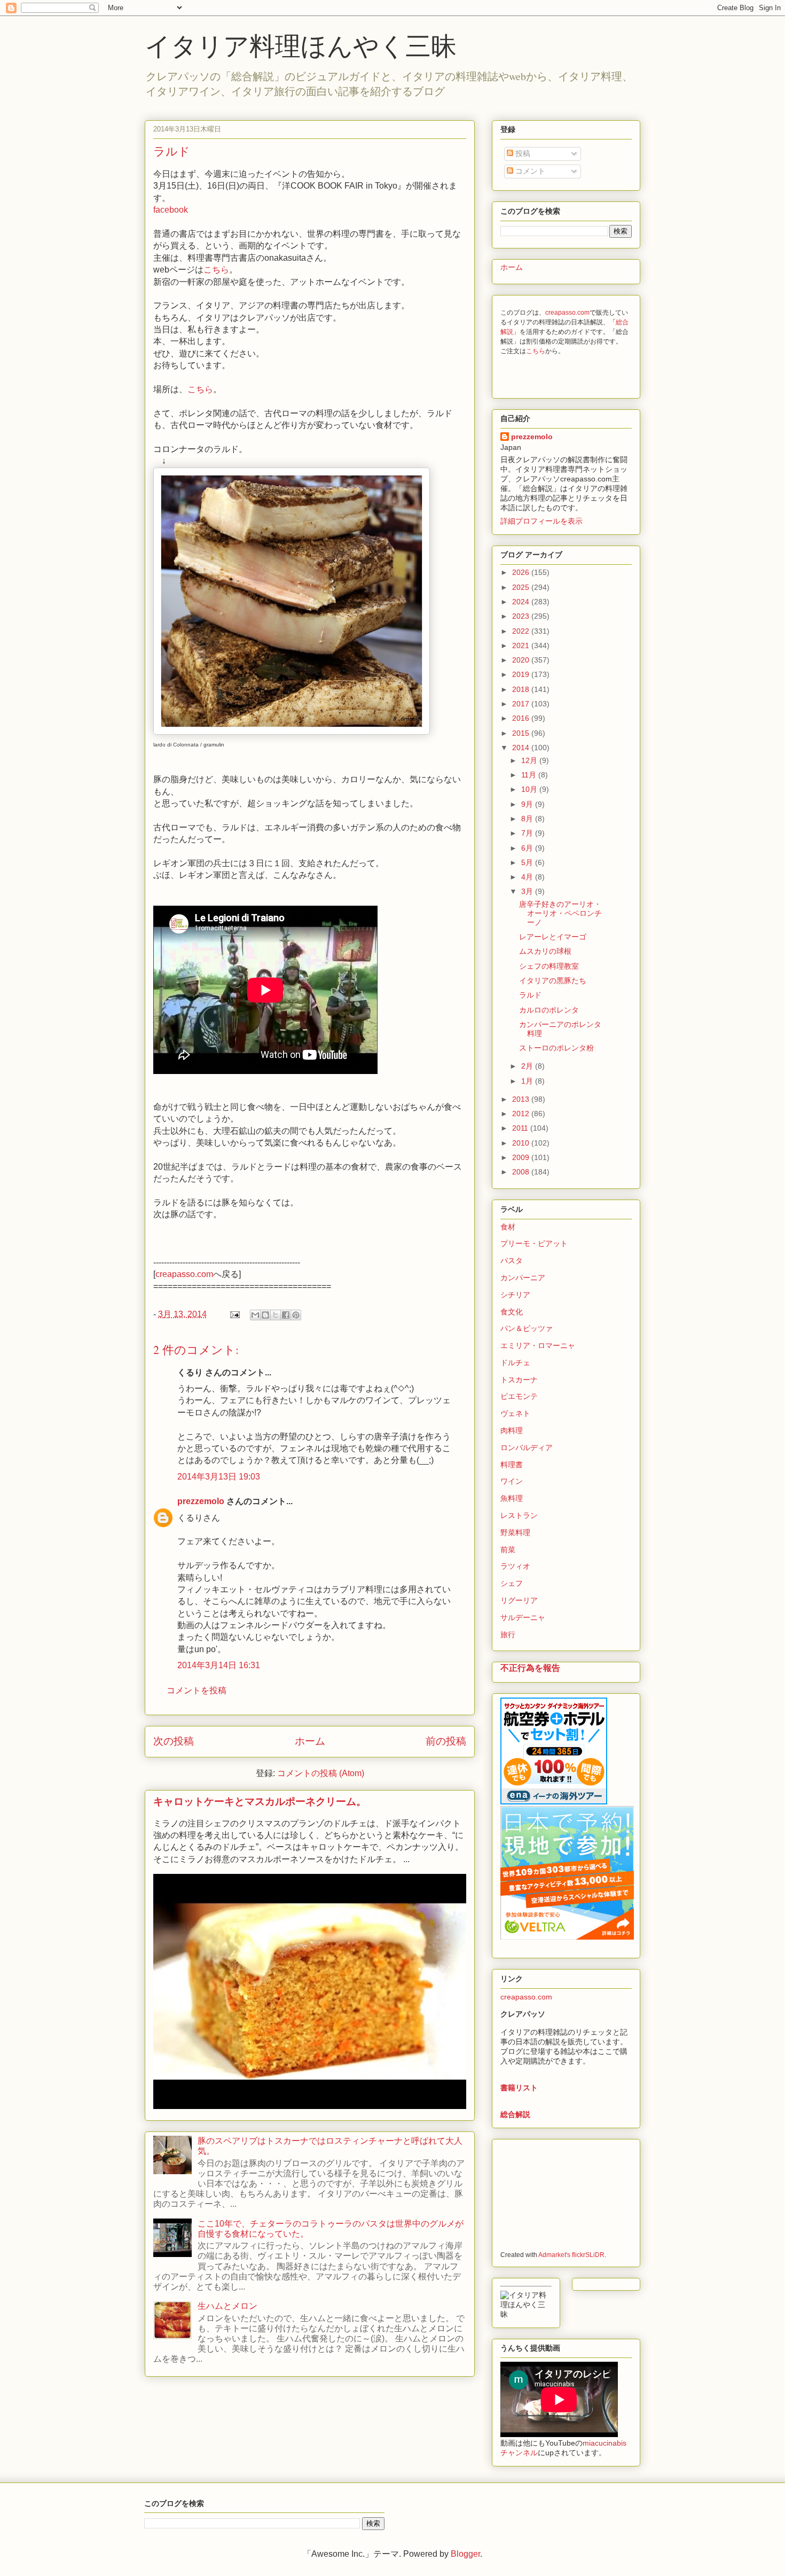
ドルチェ (515, 1363)
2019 (522, 674)
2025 (522, 587)
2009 (522, 1157)
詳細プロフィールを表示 (541, 521)
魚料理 (512, 1498)
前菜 (508, 1550)
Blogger (465, 2554)
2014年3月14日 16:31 (219, 1665)
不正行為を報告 (530, 1668)
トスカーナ (519, 1380)
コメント (529, 171)
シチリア (515, 1295)
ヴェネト (515, 1413)
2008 (522, 1172)
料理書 (512, 1465)
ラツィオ (515, 1566)
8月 (528, 819)
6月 (528, 848)
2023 (522, 616)
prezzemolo (201, 1501)
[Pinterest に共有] (296, 1315)
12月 (530, 760)
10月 (530, 789)
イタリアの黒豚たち (553, 980)
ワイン (512, 1481)
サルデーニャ (523, 1617)
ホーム (310, 1741)
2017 (522, 704)
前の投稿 (446, 1741)
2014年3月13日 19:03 (219, 1477)
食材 (508, 1227)
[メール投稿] (234, 1314)
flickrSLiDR (588, 2255)
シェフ (512, 1583)
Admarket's (554, 2255)
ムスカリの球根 (545, 951)
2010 (522, 1143)
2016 (522, 718)
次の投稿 (174, 1741)
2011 (521, 1128)
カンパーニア (523, 1278)
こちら (216, 270)
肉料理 (512, 1430)
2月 (528, 1066)
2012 (522, 1114)
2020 (522, 660)
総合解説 (515, 2114)
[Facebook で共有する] (286, 1315)
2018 (522, 689)
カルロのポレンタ (549, 1010)
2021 (522, 645)
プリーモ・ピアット (534, 1243)
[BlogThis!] (265, 1315)
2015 (522, 733)
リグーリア (519, 1600)
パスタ (512, 1260)
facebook (171, 210)
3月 (528, 891)
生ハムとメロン (227, 2306)
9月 (528, 804)
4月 (528, 877)
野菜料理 (515, 1532)
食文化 (512, 1312)
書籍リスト (519, 2088)
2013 (522, 1099)
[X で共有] (276, 1315)
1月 (528, 1081)
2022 (522, 631)
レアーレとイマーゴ (553, 937)
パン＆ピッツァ (527, 1328)
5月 (528, 862)
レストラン (519, 1515)
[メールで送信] (255, 1315)
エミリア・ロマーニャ (538, 1345)
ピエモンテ (519, 1396)
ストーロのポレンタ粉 (556, 1048)
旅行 (508, 1635)
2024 (522, 602)
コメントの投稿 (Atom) (321, 1773)
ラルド (530, 995)
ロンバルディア (527, 1447)
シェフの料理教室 (549, 966)
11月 (530, 775)
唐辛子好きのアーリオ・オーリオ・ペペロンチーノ (560, 913)
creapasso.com (184, 1274)
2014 (522, 748)
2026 (522, 572)
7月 (528, 833)
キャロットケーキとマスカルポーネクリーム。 (260, 1801)
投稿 (522, 153)
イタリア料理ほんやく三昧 (301, 45)
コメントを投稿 (197, 1690)
